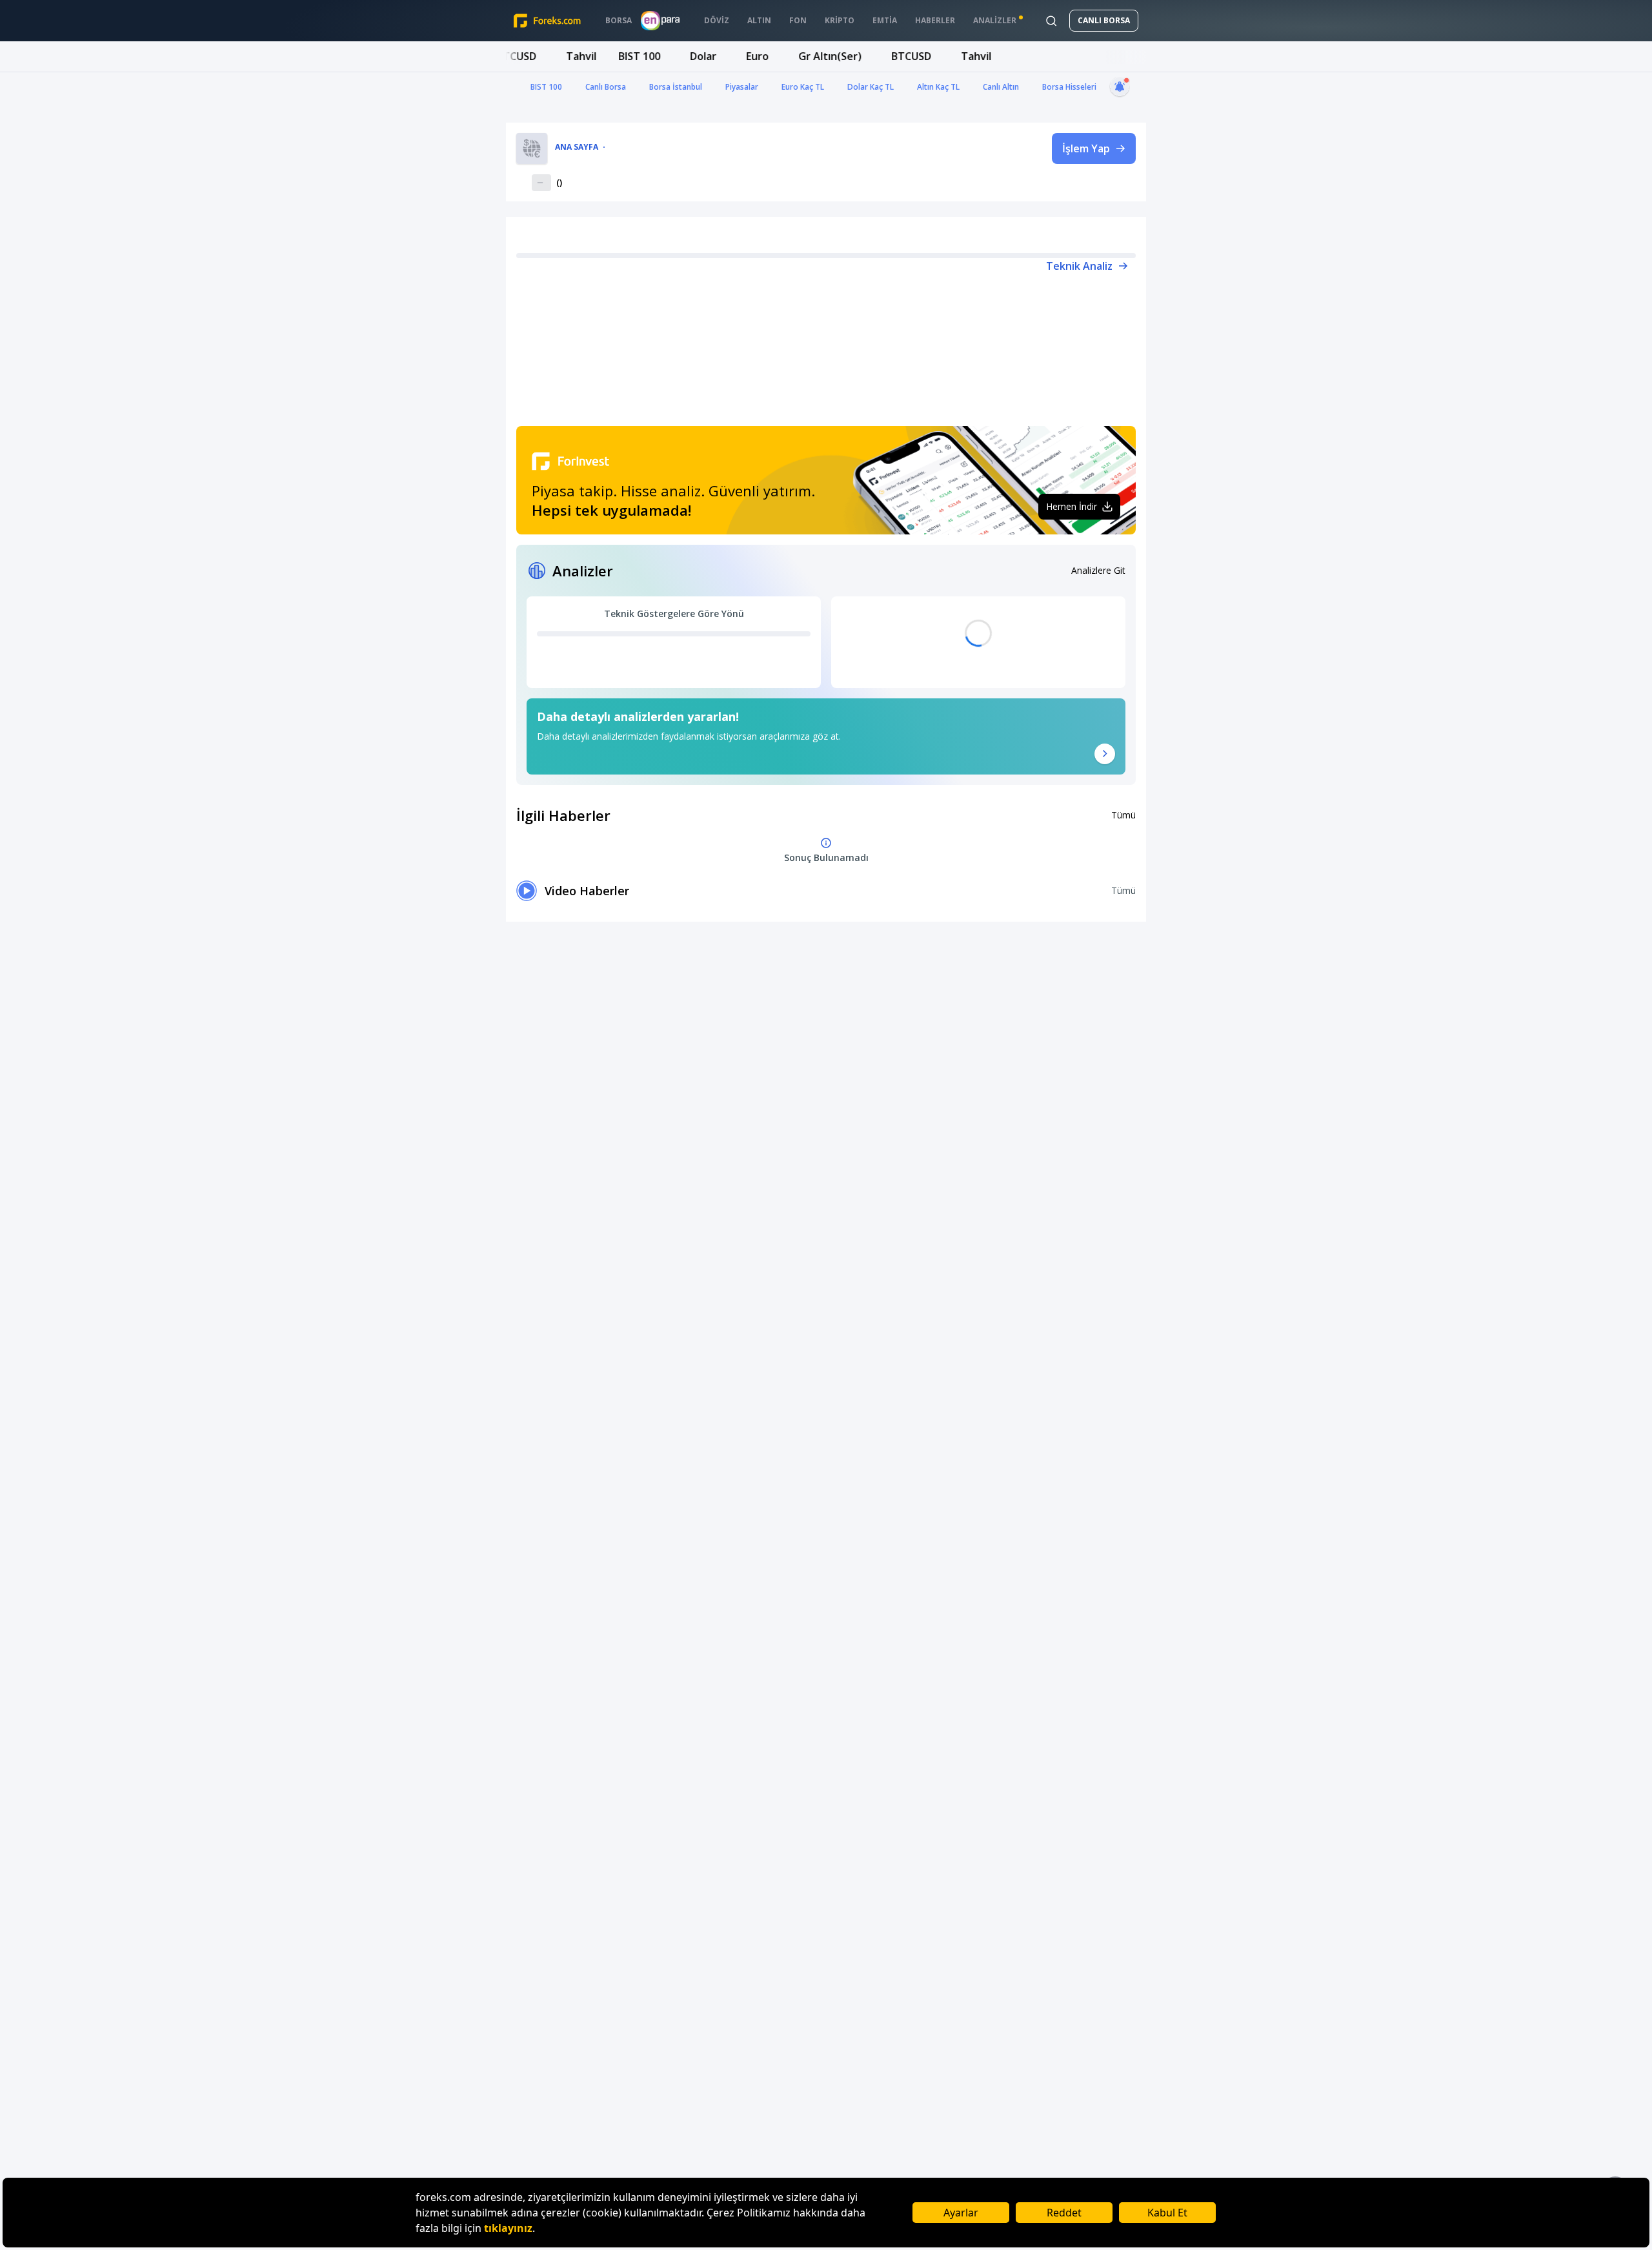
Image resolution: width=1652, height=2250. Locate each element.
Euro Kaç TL (803, 87)
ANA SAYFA (577, 147)
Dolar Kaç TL (871, 87)
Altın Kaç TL (938, 87)
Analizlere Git (1098, 570)
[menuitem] (619, 21)
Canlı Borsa (606, 87)
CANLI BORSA (1104, 20)
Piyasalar (742, 87)
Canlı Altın (1001, 87)
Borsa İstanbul (676, 87)
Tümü (1123, 815)
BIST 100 (546, 87)
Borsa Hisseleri (1069, 87)
